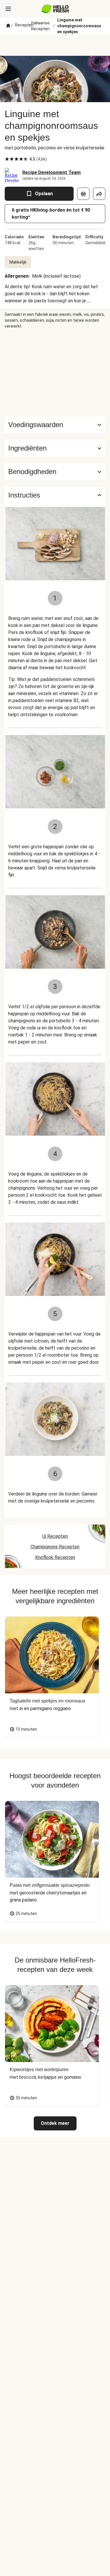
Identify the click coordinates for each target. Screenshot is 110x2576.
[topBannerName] (55, 45)
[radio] (7, 159)
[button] (55, 448)
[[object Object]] (83, 194)
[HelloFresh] (55, 9)
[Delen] (99, 194)
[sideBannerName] (55, 373)
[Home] (8, 26)
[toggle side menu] (8, 9)
